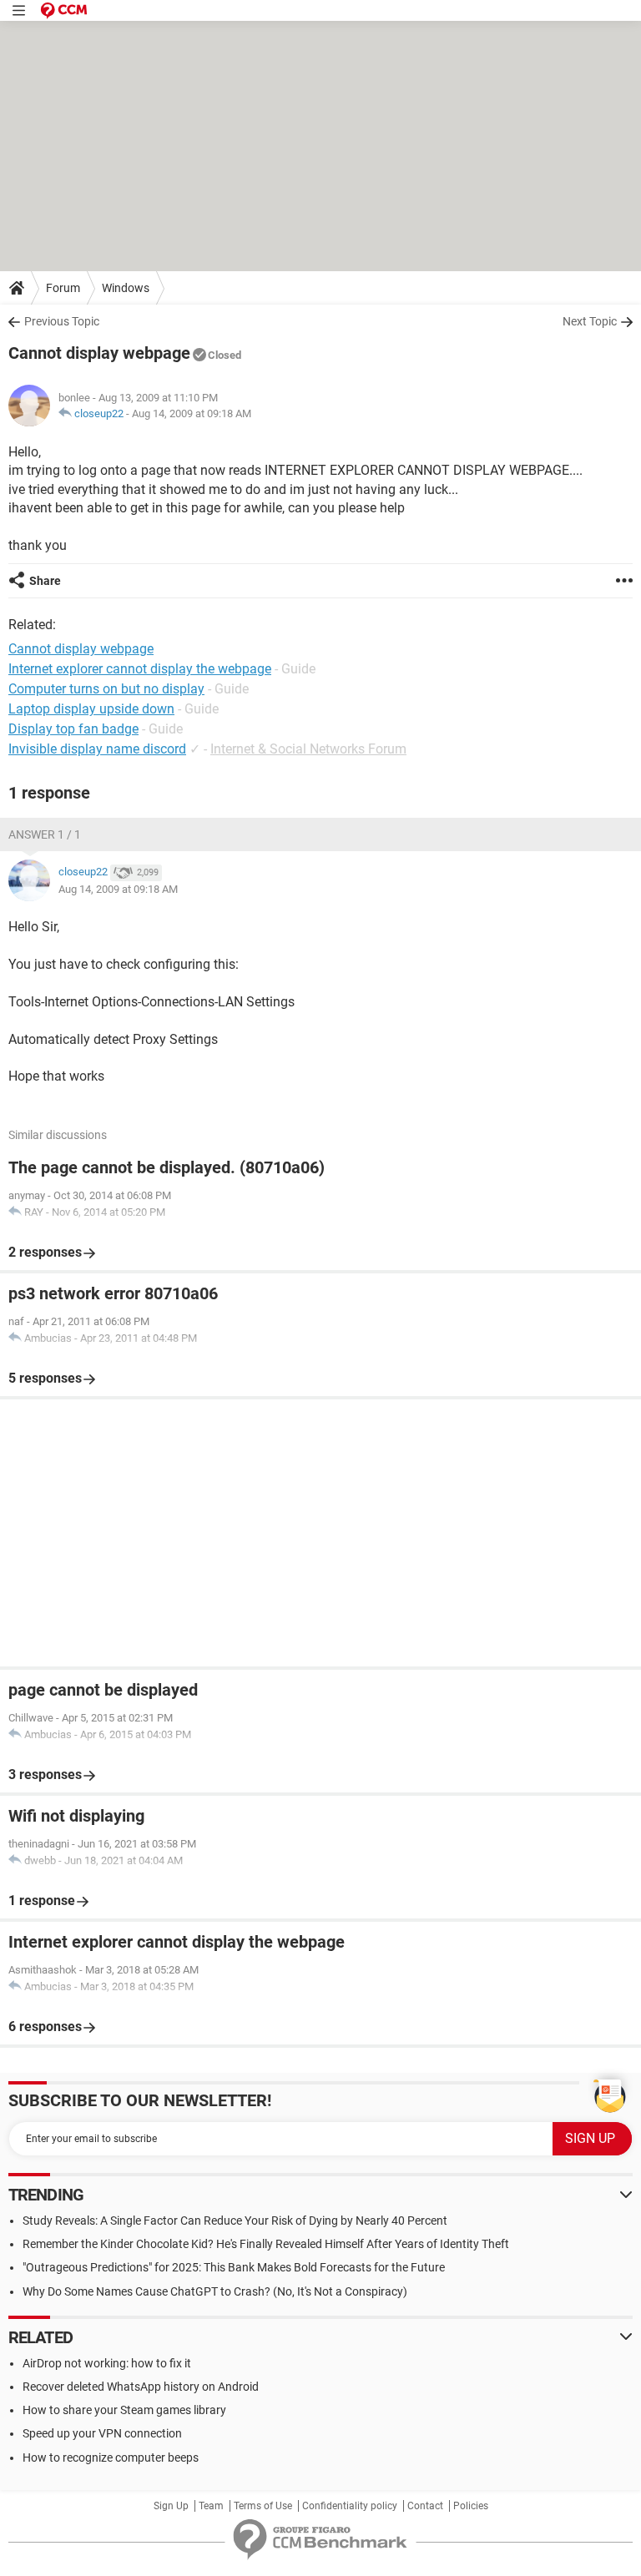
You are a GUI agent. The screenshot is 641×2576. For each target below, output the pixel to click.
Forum (63, 288)
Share (45, 581)
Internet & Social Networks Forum (308, 749)
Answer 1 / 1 (45, 834)
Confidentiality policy (350, 2506)
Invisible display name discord (97, 749)
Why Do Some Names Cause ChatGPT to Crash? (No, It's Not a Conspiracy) (215, 2291)
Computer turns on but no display (106, 689)
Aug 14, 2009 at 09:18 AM (192, 413)
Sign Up (171, 2506)
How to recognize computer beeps (111, 2458)
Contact (425, 2506)
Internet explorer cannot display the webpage (140, 669)
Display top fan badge (73, 729)
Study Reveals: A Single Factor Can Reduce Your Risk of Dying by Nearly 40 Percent (235, 2221)
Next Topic (590, 321)
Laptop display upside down (91, 709)
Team (211, 2506)
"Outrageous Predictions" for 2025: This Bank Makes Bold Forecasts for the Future (234, 2267)
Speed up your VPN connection (102, 2433)
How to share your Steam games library (124, 2410)
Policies (471, 2506)
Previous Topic (62, 321)
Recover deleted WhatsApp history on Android (141, 2387)
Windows (126, 288)
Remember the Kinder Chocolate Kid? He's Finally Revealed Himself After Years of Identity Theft (266, 2244)
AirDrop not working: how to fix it (107, 2363)
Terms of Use (263, 2506)
